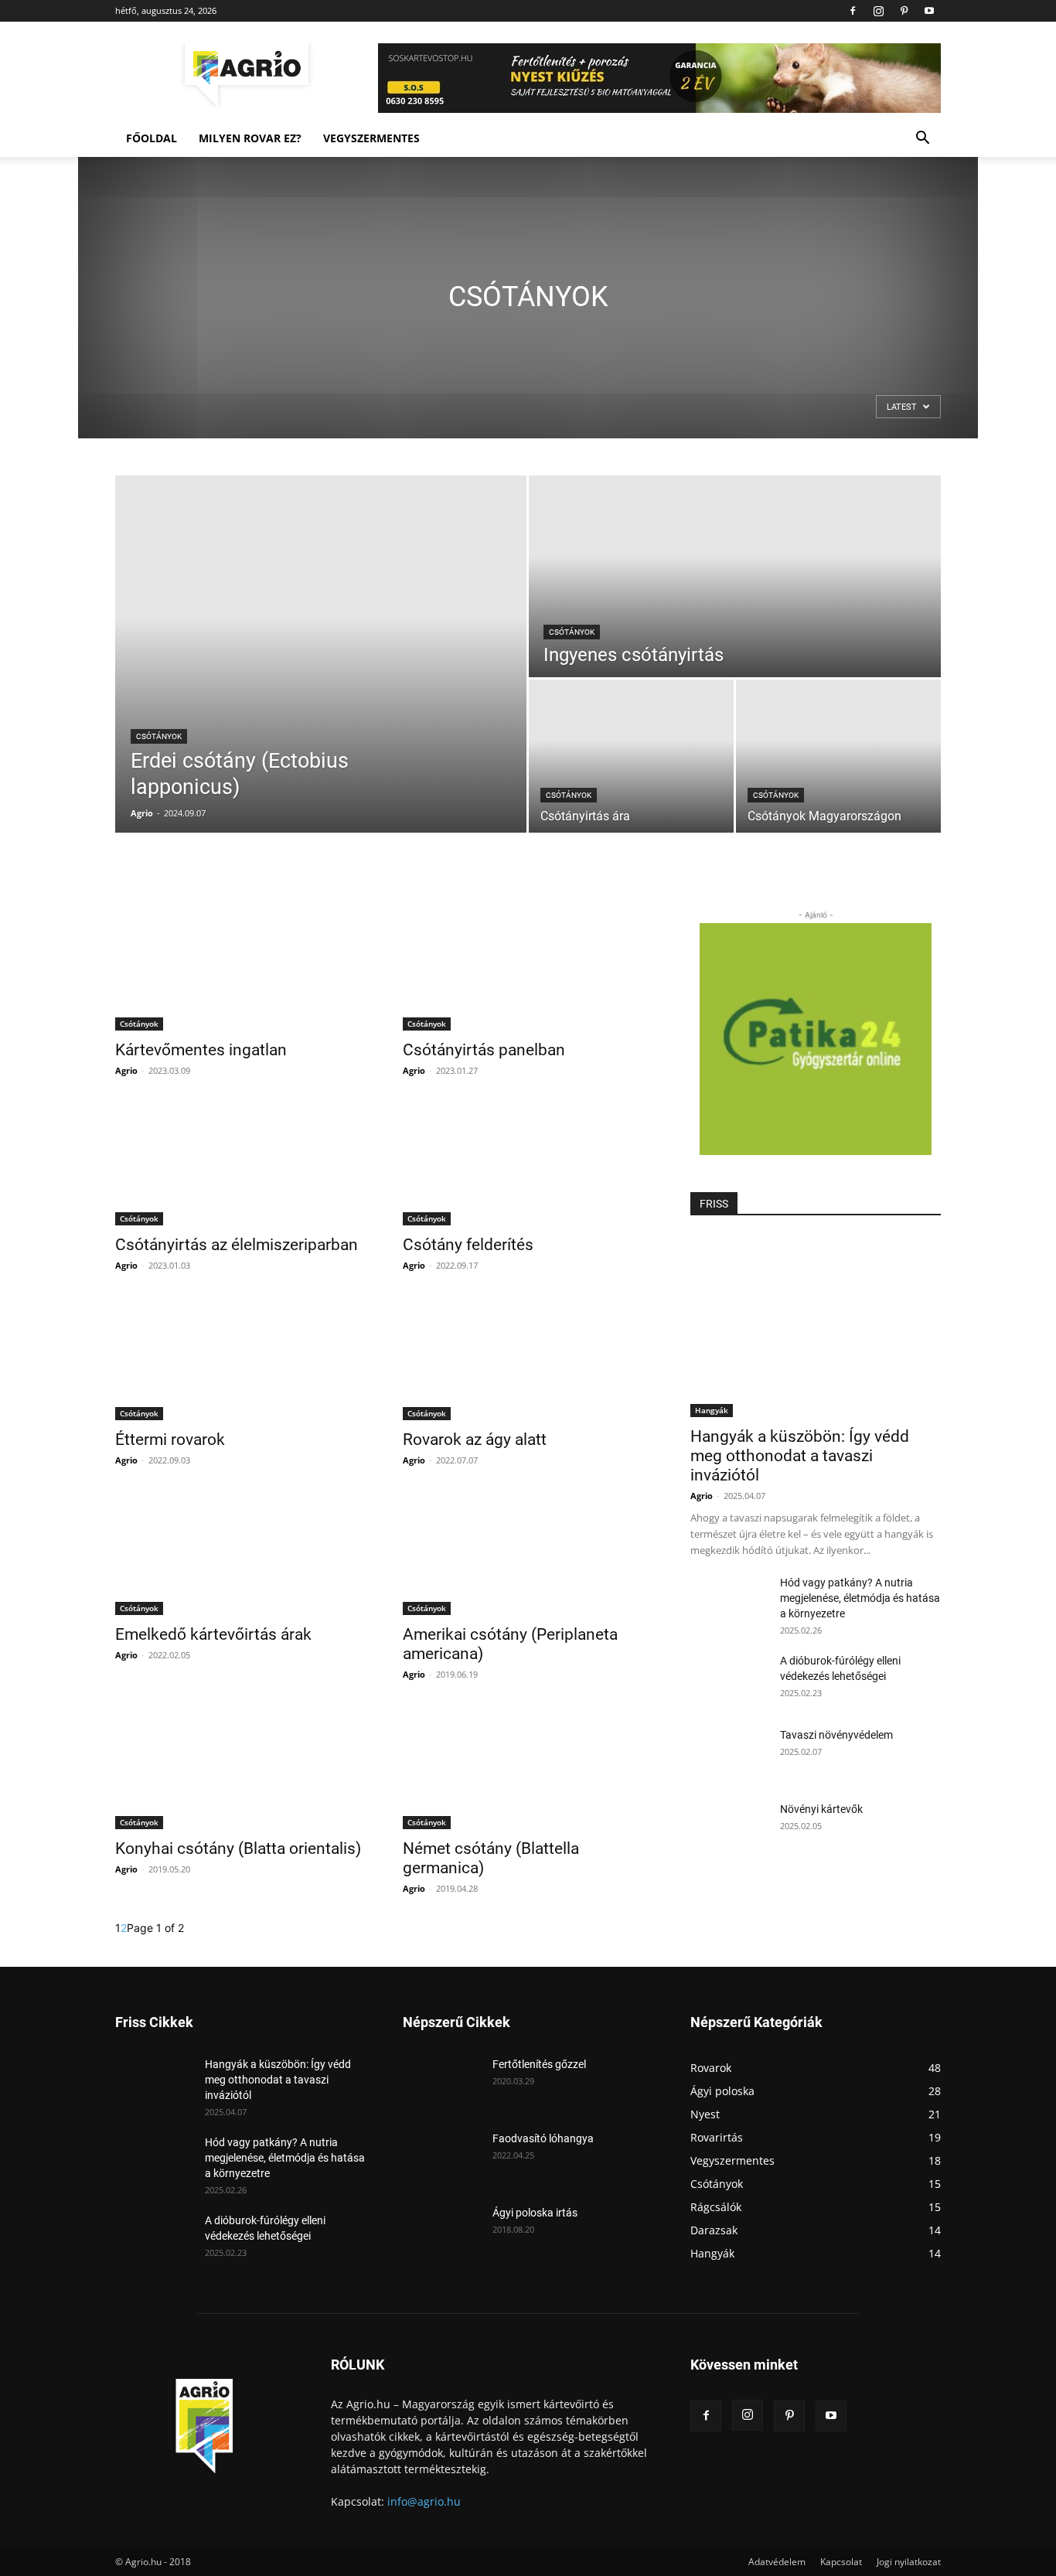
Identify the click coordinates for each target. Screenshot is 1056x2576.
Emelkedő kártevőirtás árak (213, 1634)
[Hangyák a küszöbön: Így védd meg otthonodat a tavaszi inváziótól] (816, 1326)
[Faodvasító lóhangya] (441, 2158)
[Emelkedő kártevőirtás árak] (240, 1553)
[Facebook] (853, 11)
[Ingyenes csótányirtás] (735, 576)
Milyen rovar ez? (250, 138)
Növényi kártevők (821, 1809)
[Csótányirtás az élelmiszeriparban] (240, 1164)
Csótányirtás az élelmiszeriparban (237, 1245)
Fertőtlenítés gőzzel (539, 2064)
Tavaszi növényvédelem (836, 1735)
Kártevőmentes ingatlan (201, 1050)
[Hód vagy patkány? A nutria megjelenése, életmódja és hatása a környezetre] (729, 1602)
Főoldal (152, 138)
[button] (922, 140)
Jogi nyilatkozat (909, 2562)
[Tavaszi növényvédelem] (729, 1754)
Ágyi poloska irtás (535, 2213)
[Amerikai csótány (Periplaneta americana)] (528, 1553)
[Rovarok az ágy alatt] (528, 1358)
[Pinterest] (904, 11)
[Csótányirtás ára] (631, 756)
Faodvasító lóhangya (543, 2138)
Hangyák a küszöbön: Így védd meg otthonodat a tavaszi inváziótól (800, 1456)
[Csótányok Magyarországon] (838, 756)
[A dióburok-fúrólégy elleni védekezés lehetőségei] (729, 1680)
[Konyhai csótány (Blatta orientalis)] (240, 1767)
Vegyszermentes (371, 138)
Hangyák (712, 1410)
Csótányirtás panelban (484, 1050)
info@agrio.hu (424, 2501)
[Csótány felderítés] (528, 1164)
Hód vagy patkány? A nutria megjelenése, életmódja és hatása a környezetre (860, 1598)
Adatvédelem (777, 2562)
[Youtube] (929, 11)
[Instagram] (878, 11)
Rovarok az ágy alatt (475, 1440)
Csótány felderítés (468, 1245)
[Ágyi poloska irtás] (441, 2232)
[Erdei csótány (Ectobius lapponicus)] (321, 654)
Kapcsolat (841, 2562)
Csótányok (159, 736)
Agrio (142, 813)
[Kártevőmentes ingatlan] (240, 969)
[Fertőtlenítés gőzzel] (441, 2084)
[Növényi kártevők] (729, 1828)
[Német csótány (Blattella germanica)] (528, 1767)
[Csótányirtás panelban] (528, 969)
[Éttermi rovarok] (240, 1358)
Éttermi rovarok (170, 1440)
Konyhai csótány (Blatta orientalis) (238, 1849)
